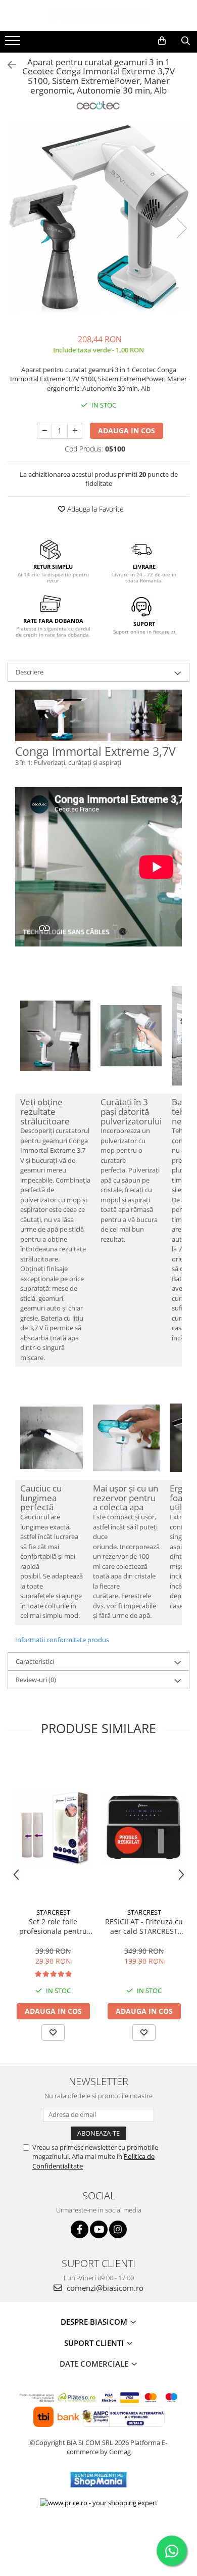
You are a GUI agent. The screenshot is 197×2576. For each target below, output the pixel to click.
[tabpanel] (98, 218)
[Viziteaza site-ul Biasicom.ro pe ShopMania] (98, 2480)
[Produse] (14, 43)
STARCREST (53, 1912)
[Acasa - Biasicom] (98, 15)
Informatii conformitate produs (62, 1640)
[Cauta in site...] (186, 41)
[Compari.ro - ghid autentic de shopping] (98, 2537)
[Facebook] (80, 2229)
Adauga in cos (127, 431)
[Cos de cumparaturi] (162, 41)
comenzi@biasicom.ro (104, 2288)
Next (181, 228)
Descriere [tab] (30, 672)
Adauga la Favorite (94, 509)
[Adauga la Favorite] (53, 2032)
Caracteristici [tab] (35, 1661)
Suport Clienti (95, 2343)
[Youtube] (99, 2229)
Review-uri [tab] (36, 1680)
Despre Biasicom (95, 2322)
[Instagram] (118, 2229)
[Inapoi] (8, 65)
